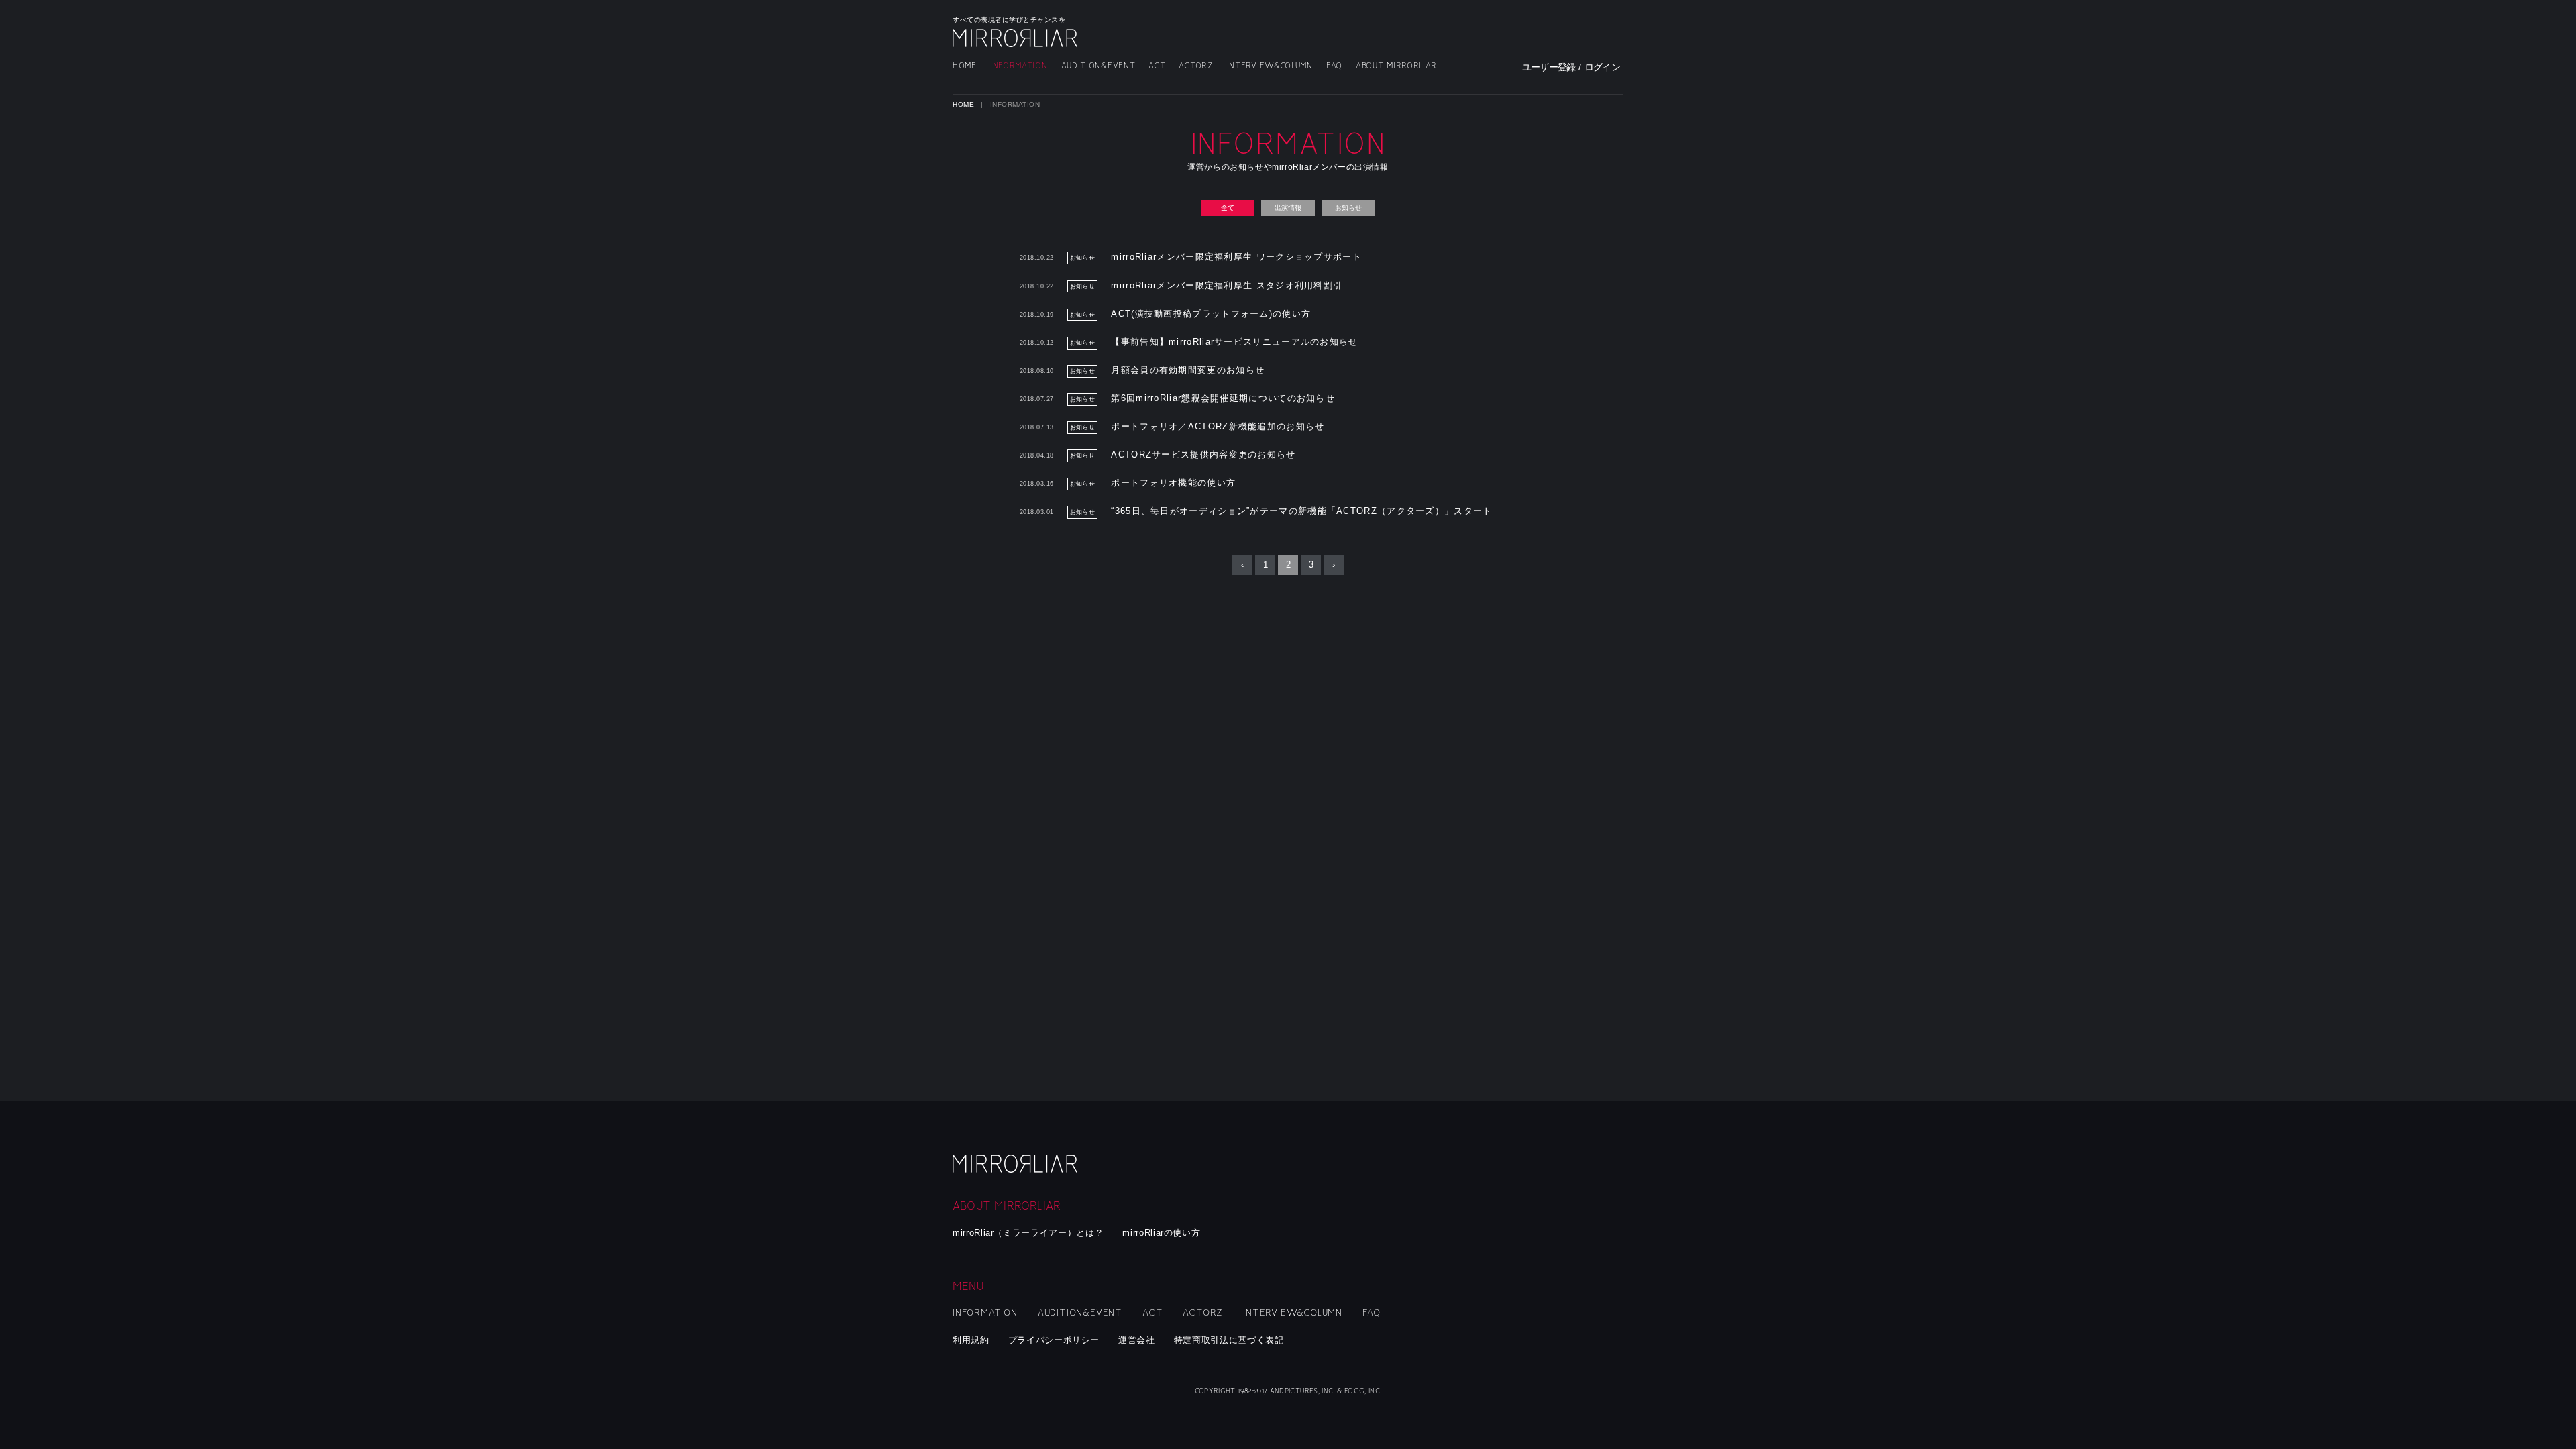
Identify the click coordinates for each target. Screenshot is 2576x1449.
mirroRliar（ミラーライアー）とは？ (1028, 1233)
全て (1228, 208)
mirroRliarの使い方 (1161, 1233)
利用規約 (971, 1340)
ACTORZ (1196, 66)
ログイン (1602, 67)
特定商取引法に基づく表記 (1229, 1340)
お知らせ (1348, 208)
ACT (1157, 66)
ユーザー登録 (1549, 67)
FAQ (1334, 66)
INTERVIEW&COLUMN (1270, 66)
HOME (965, 66)
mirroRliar (1016, 1164)
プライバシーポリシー (1054, 1340)
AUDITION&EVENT (1098, 66)
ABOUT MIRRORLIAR (1396, 66)
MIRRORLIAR (1016, 38)
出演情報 (1288, 208)
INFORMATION (1019, 66)
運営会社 (1137, 1340)
